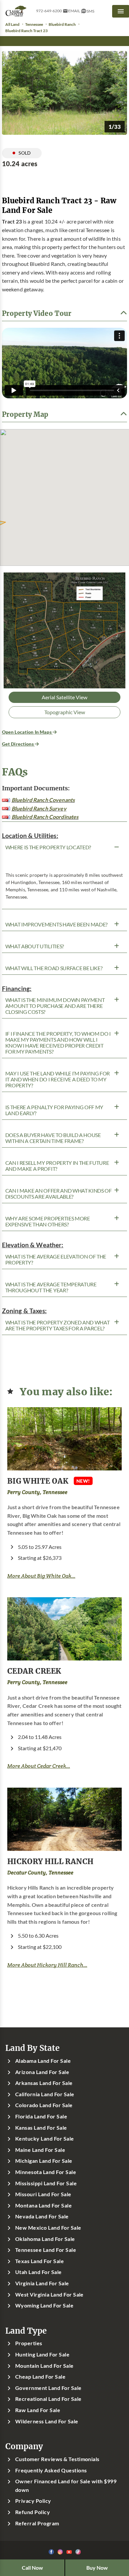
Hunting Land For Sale (42, 2354)
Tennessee (34, 24)
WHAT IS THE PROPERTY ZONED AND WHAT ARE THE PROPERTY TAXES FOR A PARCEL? (58, 1325)
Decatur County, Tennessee (40, 1873)
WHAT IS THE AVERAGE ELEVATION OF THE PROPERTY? (56, 1260)
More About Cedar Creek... (39, 1766)
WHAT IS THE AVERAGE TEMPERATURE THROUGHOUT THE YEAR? (51, 1287)
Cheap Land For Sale (40, 2377)
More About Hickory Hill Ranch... (47, 1965)
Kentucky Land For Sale (45, 2139)
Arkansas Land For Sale (44, 2083)
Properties (29, 2343)
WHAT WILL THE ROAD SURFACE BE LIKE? (54, 968)
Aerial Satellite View (64, 697)
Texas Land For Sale (40, 2261)
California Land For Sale (45, 2094)
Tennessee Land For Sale (46, 2250)
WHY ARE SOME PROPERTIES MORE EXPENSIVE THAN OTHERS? (48, 1221)
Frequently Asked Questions (51, 2470)
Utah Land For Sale (39, 2272)
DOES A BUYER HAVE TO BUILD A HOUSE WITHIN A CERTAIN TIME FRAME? (53, 1138)
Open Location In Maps (27, 732)
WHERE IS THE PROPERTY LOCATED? (48, 847)
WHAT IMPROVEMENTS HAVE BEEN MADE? (56, 924)
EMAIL (74, 11)
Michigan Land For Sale (44, 2161)
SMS (90, 11)
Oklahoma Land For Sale (45, 2239)
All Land (12, 24)
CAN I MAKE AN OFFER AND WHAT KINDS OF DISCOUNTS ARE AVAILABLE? (59, 1194)
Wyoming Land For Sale (44, 2305)
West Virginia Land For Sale (49, 2295)
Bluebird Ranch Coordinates (45, 817)
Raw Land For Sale (38, 2410)
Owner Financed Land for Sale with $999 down (66, 2486)
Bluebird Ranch (62, 24)
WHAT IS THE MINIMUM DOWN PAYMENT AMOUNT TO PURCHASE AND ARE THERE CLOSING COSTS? (55, 1006)
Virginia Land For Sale (42, 2283)
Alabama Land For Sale (43, 2061)
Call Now (32, 2568)
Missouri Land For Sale (43, 2194)
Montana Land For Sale (43, 2205)
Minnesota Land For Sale (46, 2172)
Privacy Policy (33, 2501)
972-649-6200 (49, 11)
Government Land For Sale (48, 2388)
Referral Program (37, 2523)
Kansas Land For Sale (41, 2128)
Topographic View (65, 712)
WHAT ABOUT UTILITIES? (35, 946)
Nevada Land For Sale (42, 2216)
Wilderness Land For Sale (47, 2421)
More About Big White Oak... (41, 1576)
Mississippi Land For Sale (46, 2183)
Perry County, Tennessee (37, 1492)
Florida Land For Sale (41, 2116)
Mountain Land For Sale (44, 2366)
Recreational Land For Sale (48, 2399)
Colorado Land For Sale (44, 2105)
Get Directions (18, 744)
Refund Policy (33, 2512)
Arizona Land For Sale (42, 2072)
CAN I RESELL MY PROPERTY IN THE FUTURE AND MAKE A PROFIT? (57, 1166)
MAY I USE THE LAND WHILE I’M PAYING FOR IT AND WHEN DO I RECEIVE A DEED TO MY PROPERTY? (58, 1079)
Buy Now (97, 2568)
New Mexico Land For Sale (48, 2228)
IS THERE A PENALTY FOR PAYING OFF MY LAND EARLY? (54, 1110)
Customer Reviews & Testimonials (57, 2459)
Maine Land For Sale (40, 2150)
